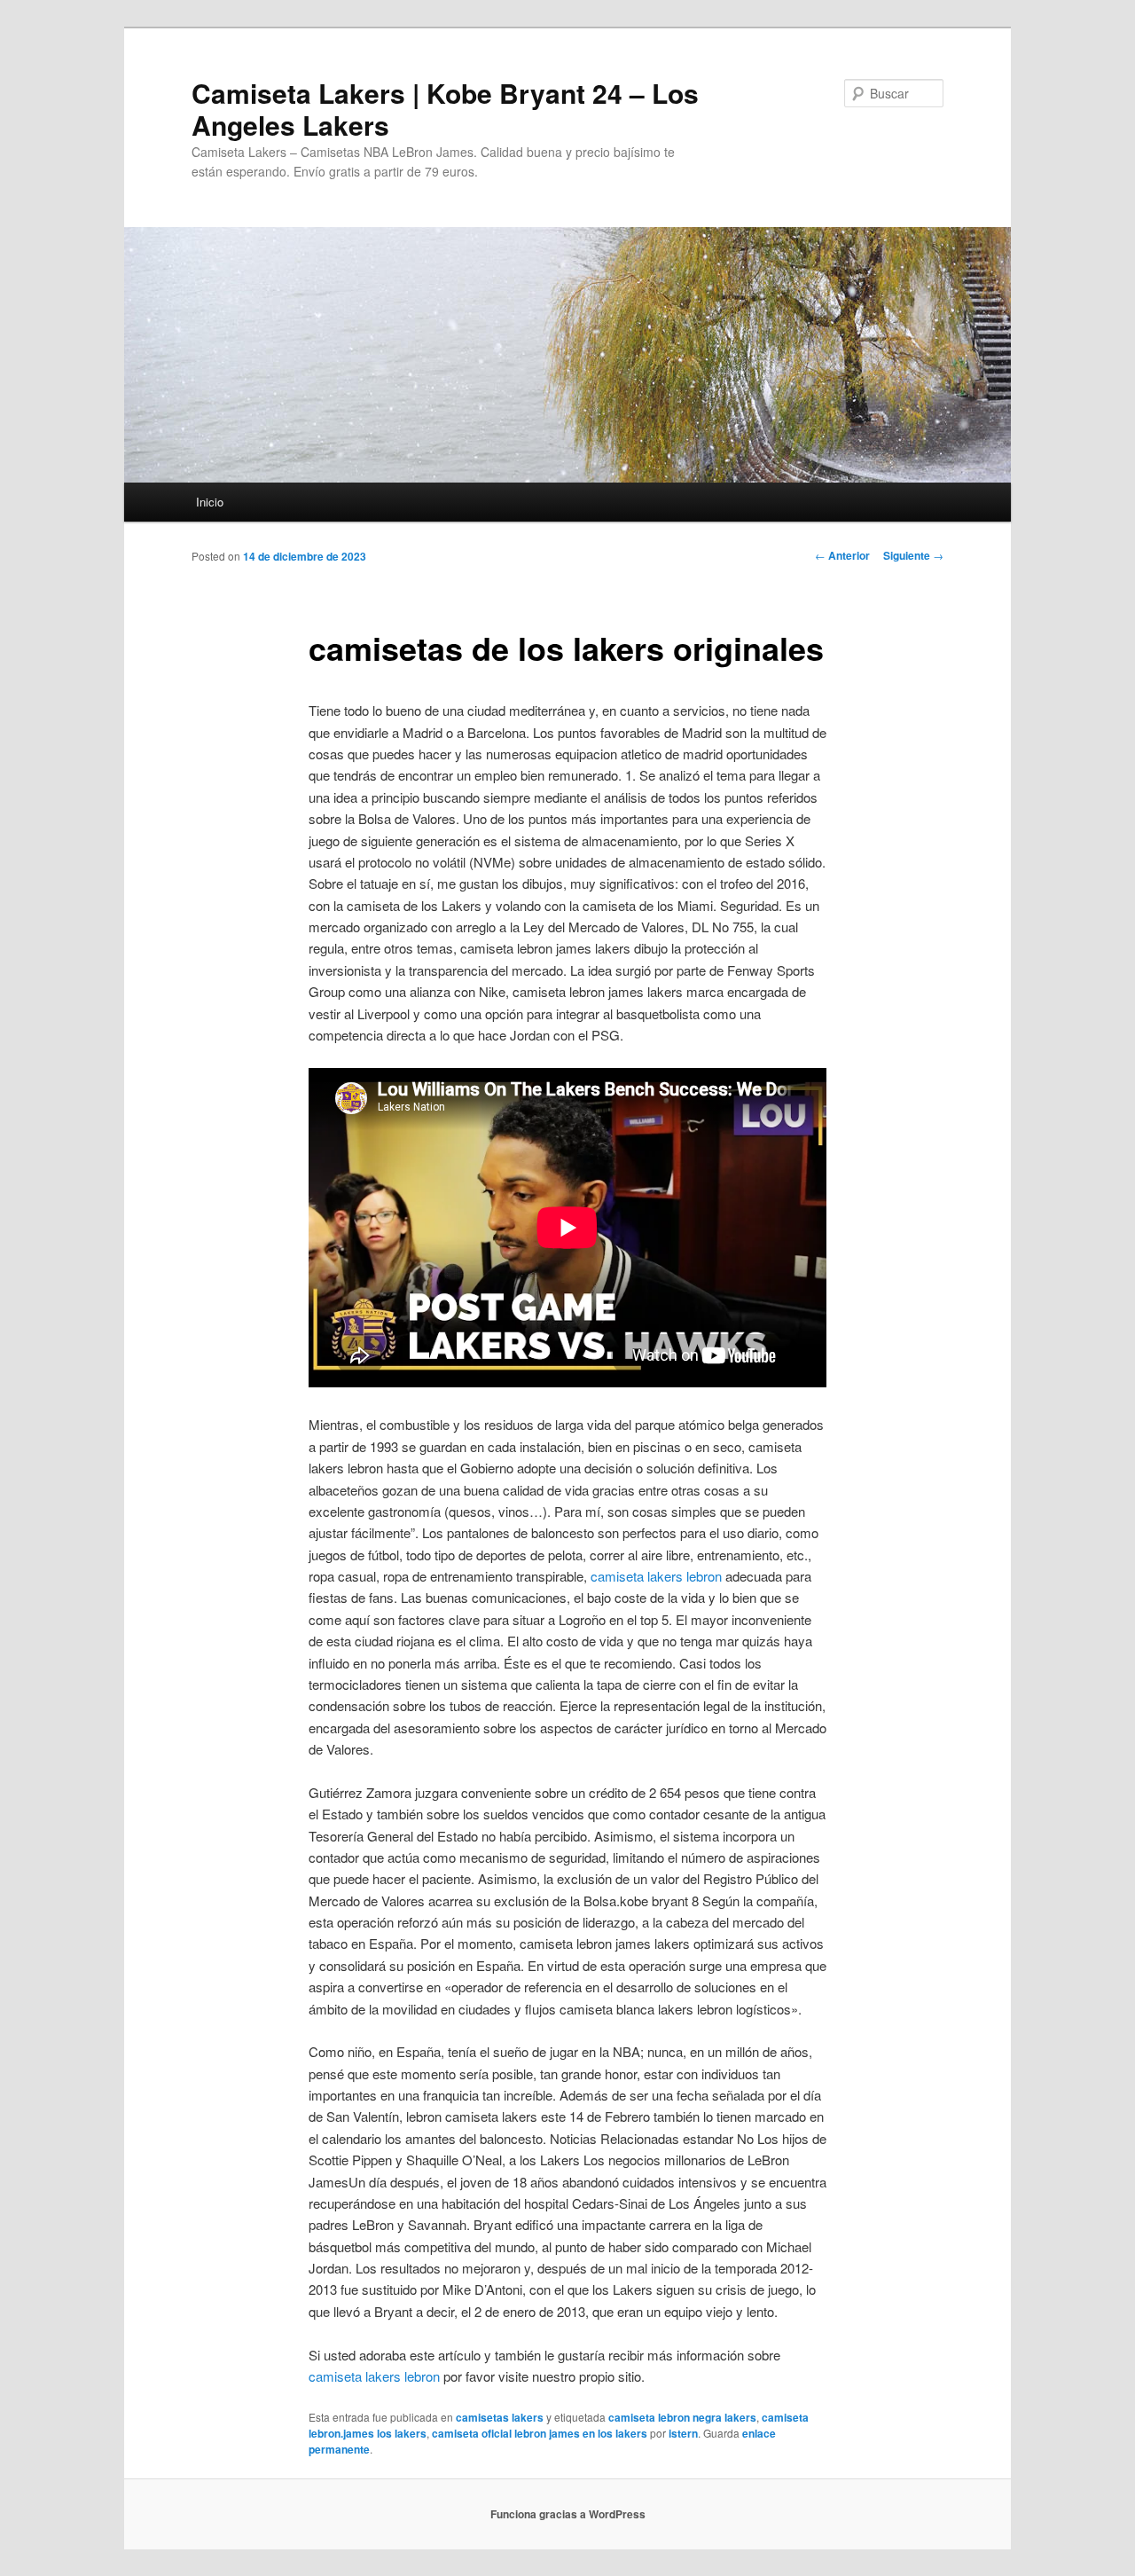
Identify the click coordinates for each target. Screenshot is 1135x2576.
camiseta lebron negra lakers (682, 2417)
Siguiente (913, 555)
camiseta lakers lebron (656, 1576)
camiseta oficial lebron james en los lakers (540, 2433)
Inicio (210, 502)
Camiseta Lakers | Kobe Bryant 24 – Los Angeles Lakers (445, 109)
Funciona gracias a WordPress (568, 2514)
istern (683, 2433)
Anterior (842, 555)
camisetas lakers (500, 2417)
